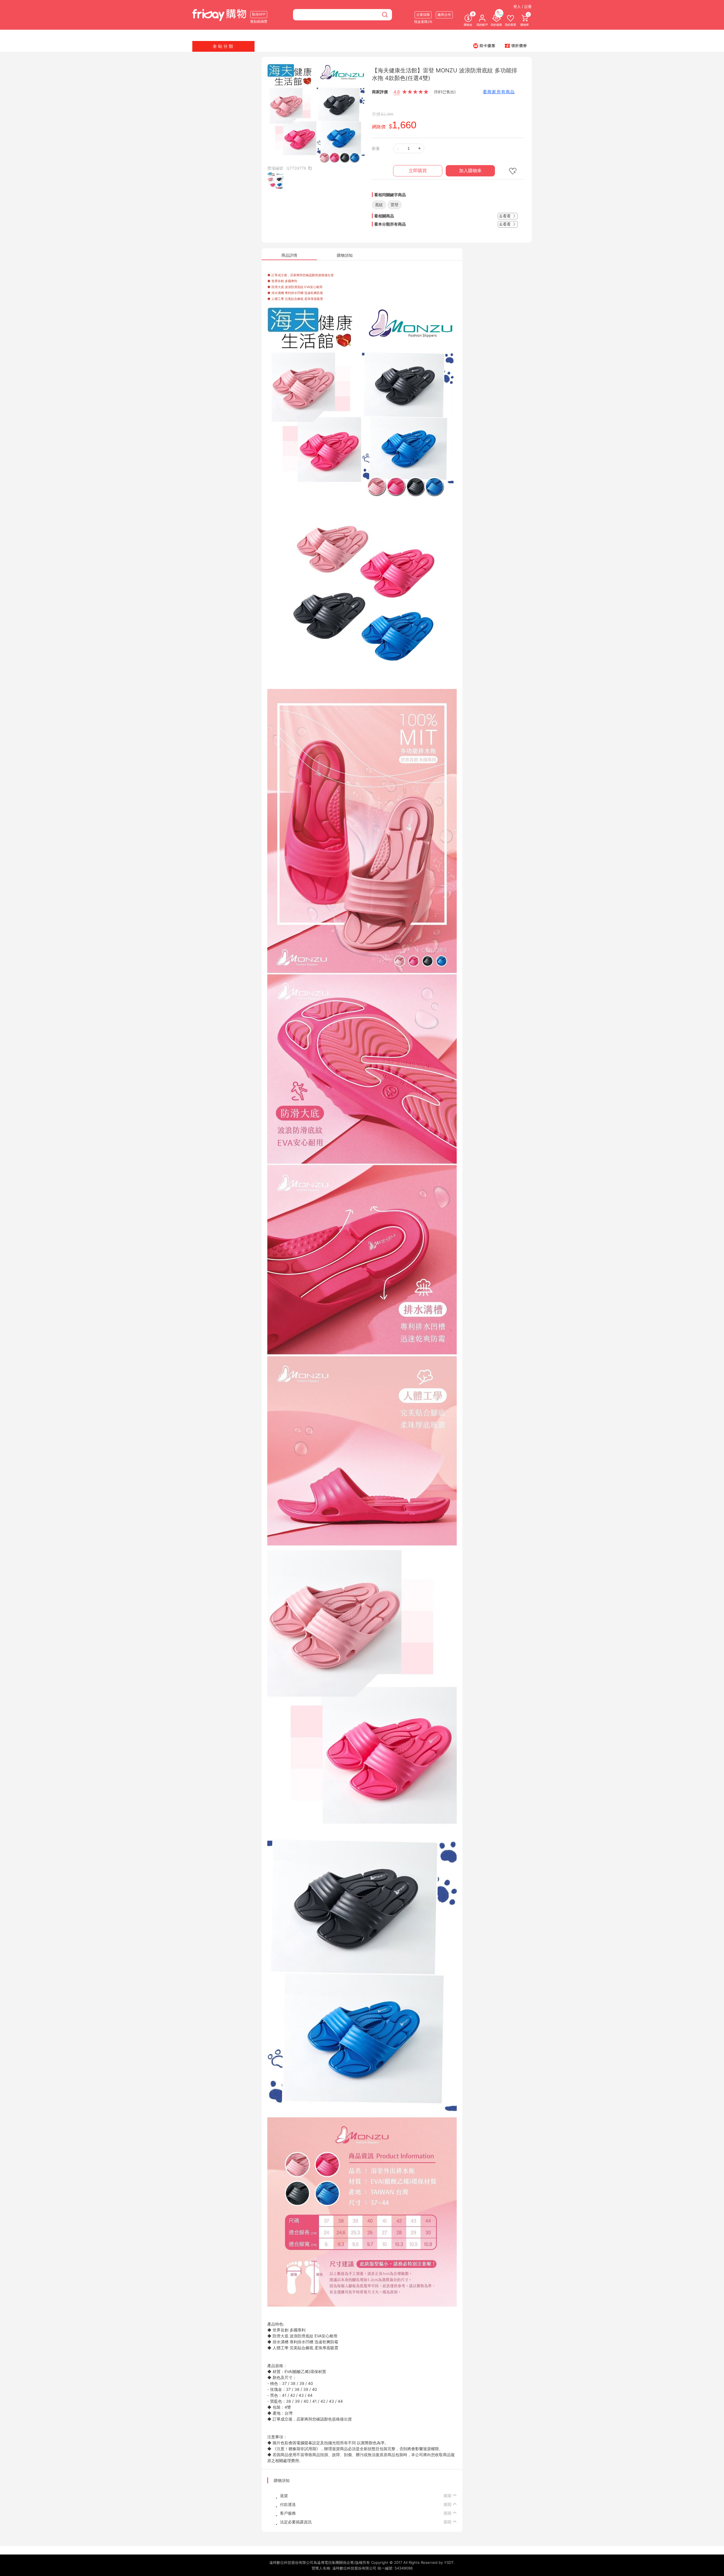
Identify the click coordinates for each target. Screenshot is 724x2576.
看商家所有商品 (499, 92)
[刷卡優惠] (484, 46)
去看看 (505, 216)
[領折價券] (516, 46)
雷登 (395, 205)
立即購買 (418, 171)
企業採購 (423, 15)
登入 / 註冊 (522, 7)
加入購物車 (470, 171)
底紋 (379, 205)
